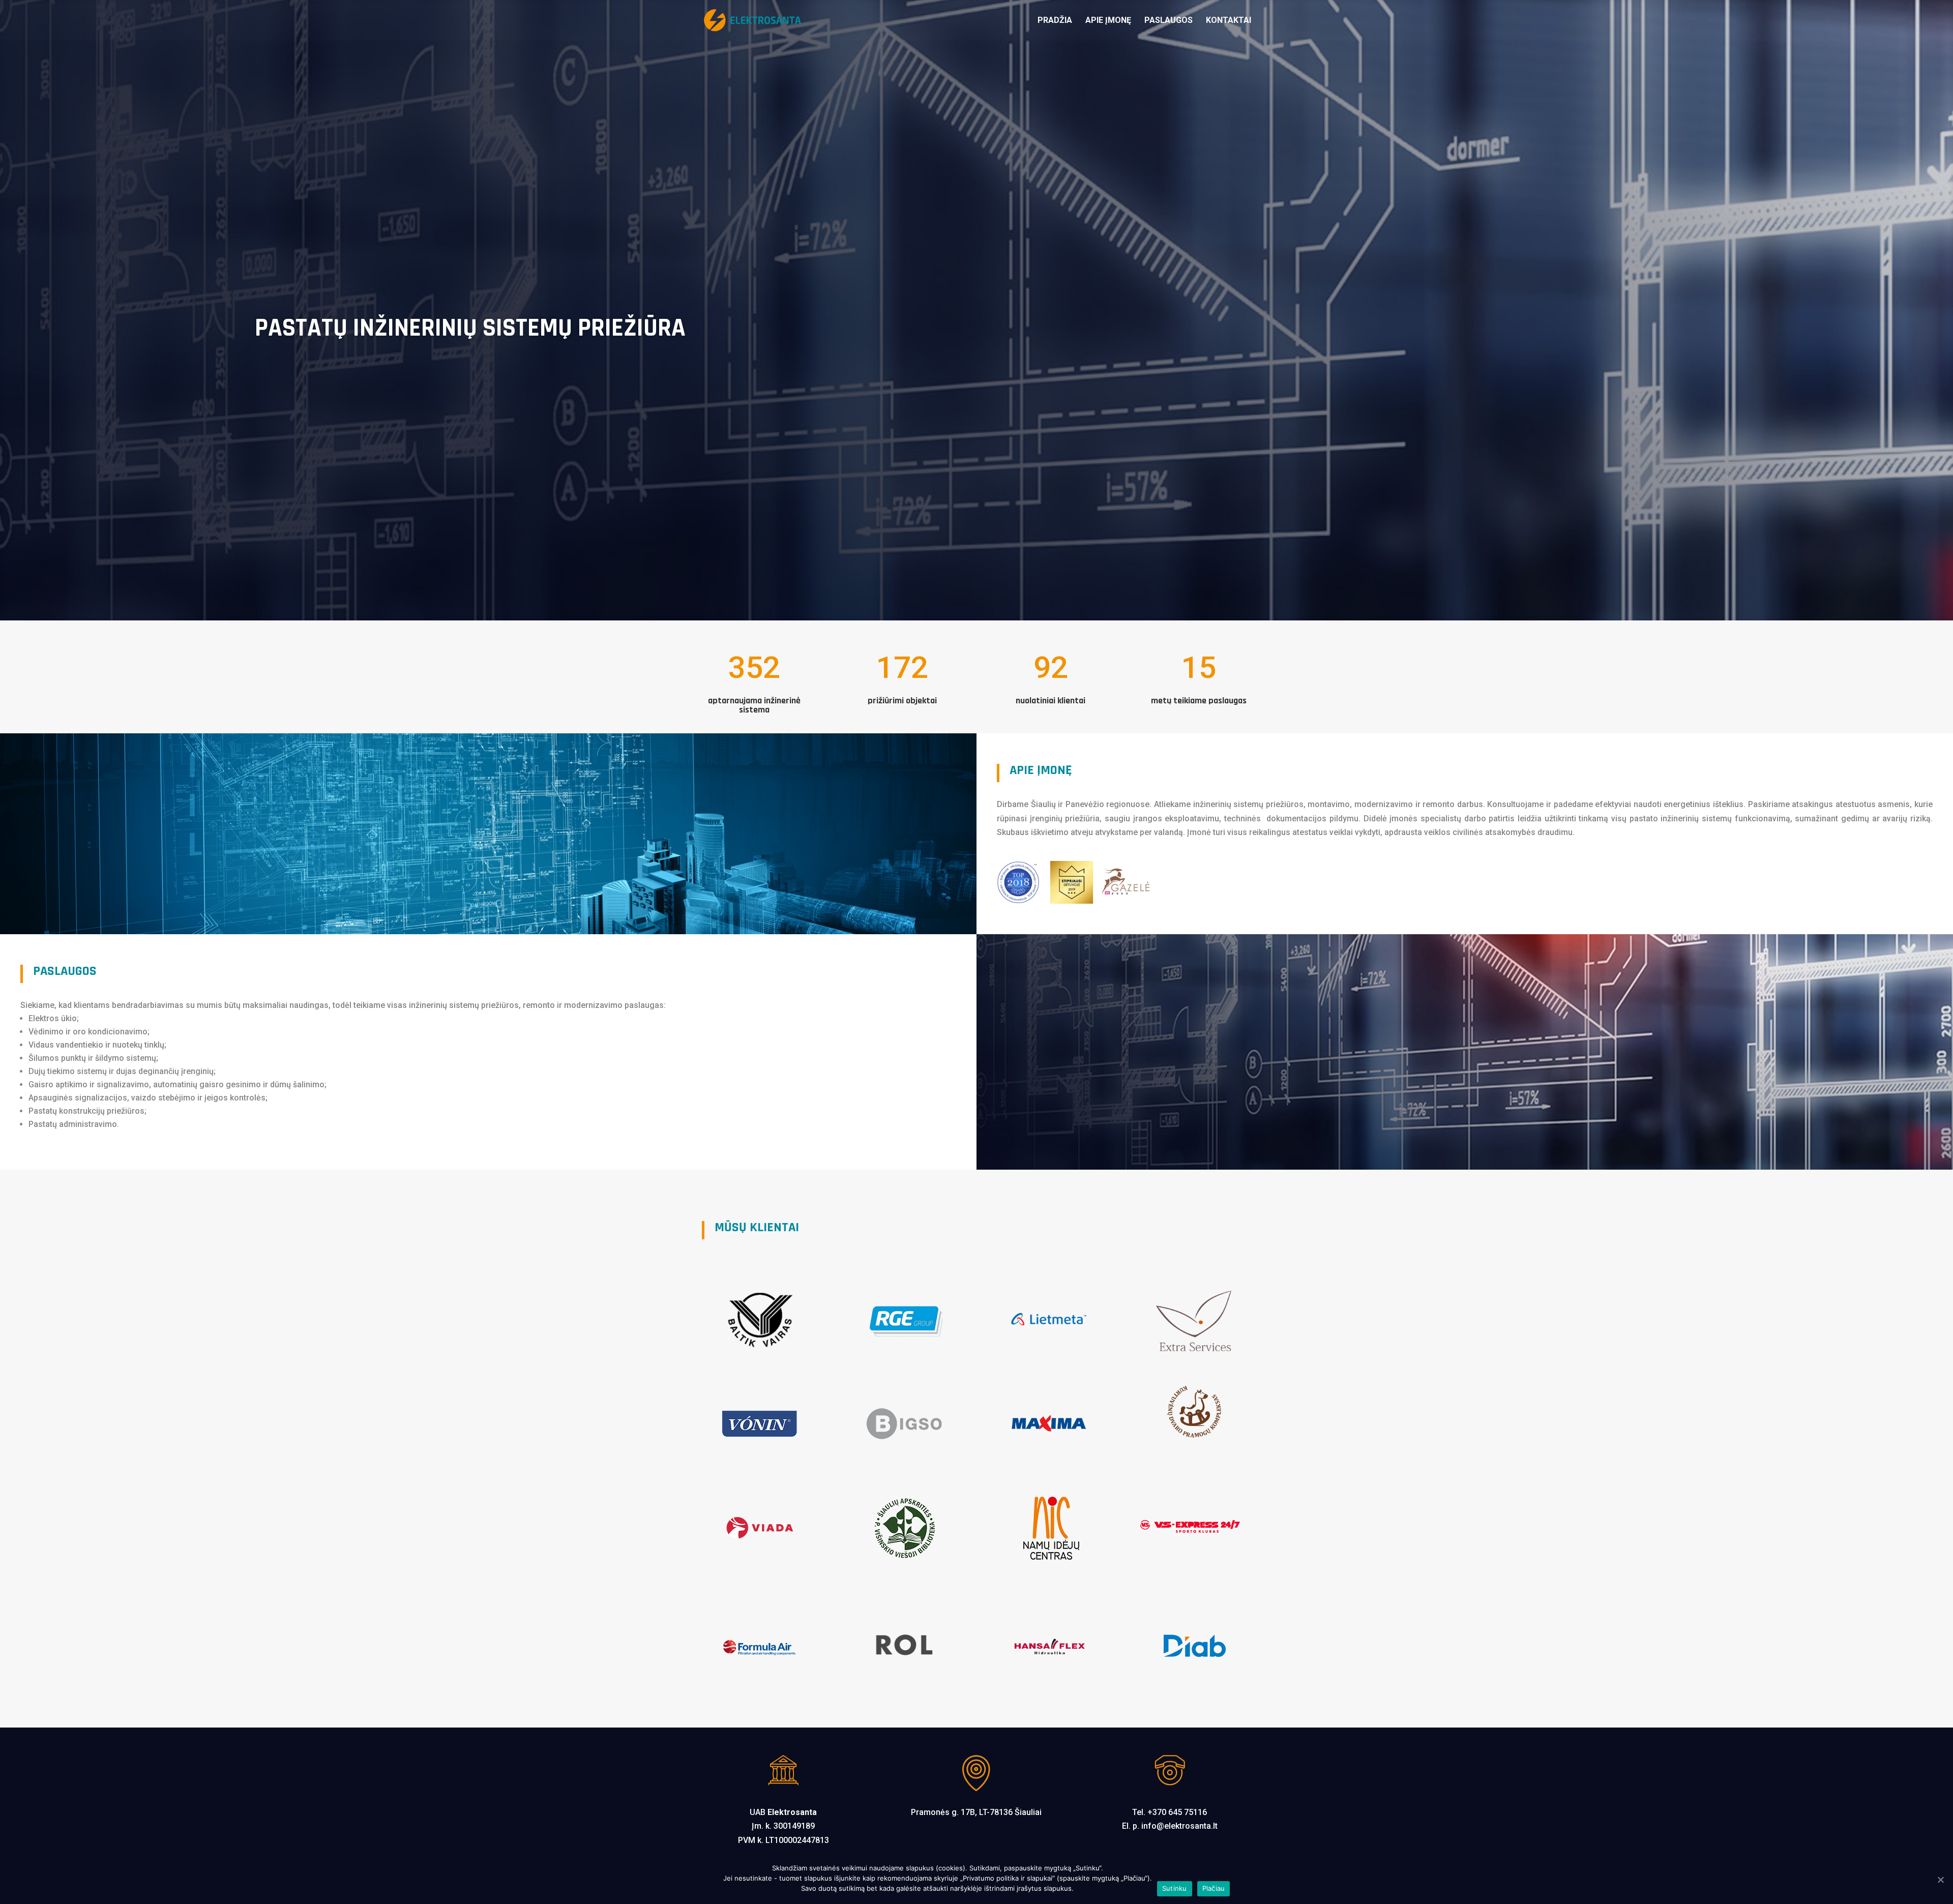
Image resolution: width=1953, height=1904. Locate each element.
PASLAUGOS (1168, 21)
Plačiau (1214, 1888)
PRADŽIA (1055, 21)
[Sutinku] (1940, 1880)
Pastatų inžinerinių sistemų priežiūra (470, 328)
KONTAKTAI (1229, 21)
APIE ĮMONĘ (1108, 21)
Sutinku (1175, 1888)
